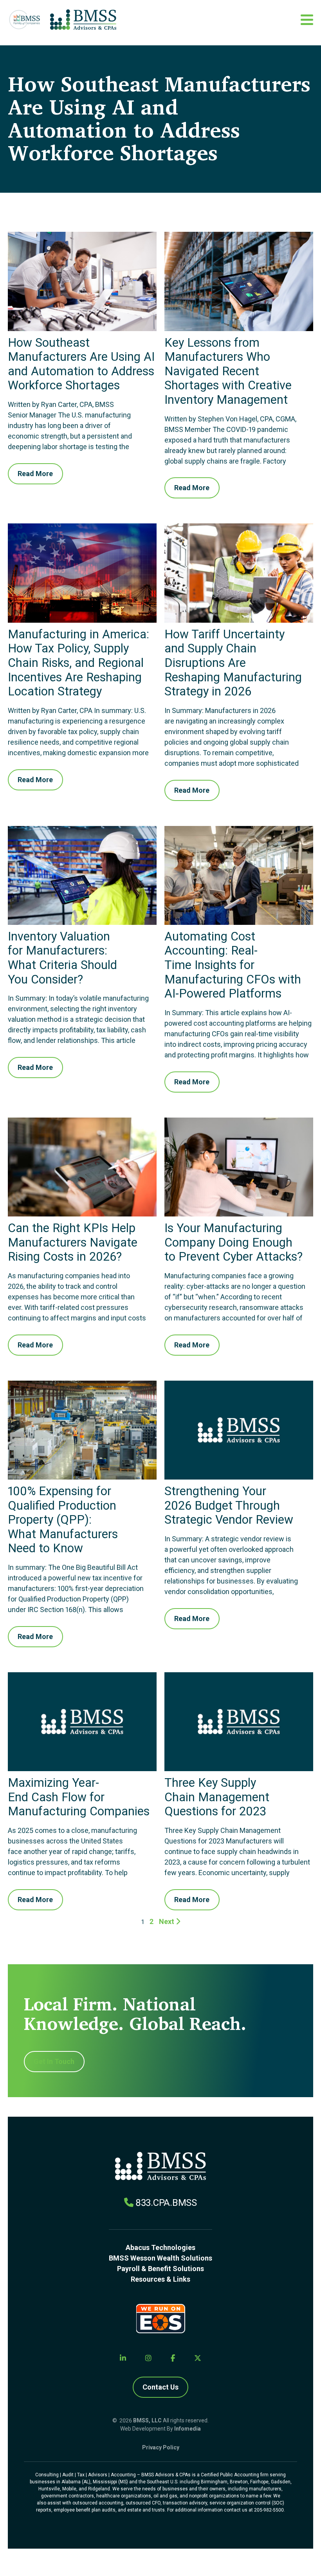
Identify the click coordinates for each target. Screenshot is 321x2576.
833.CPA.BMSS (166, 2203)
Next (167, 1921)
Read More (35, 474)
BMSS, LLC (147, 2420)
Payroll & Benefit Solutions (160, 2269)
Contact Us (160, 2387)
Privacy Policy (161, 2447)
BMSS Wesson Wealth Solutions (160, 2258)
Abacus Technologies (160, 2247)
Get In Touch (54, 2061)
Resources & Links (160, 2279)
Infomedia (188, 2429)
